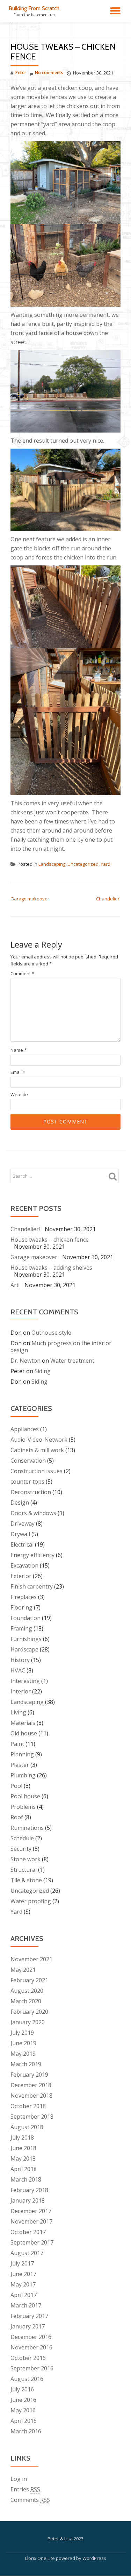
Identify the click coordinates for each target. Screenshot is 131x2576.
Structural (24, 1870)
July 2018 (22, 2138)
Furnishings (26, 1639)
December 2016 (31, 2337)
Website (19, 1095)
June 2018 (23, 2148)
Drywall (20, 1534)
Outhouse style (51, 1333)
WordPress (94, 2558)
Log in (19, 2479)
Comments (30, 2500)
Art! (15, 1285)
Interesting (25, 1681)
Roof (17, 1817)
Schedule (22, 1838)
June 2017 (23, 2274)
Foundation (26, 1618)
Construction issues (37, 1471)
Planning (22, 1754)
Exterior (21, 1576)
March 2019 (26, 2064)
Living (18, 1712)
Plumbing (23, 1775)
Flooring (21, 1607)
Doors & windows (33, 1513)
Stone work (26, 1859)
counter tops (27, 1482)
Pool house (25, 1796)
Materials (23, 1723)
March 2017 (26, 2305)
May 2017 (23, 2284)
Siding (43, 1371)
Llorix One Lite (41, 2558)
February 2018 (29, 2190)
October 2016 (28, 2358)
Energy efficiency (32, 1555)
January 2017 (28, 2326)
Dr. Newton (26, 1361)
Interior (21, 1691)
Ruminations (27, 1828)
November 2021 (31, 1959)
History (20, 1660)
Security (21, 1849)
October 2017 (28, 2232)
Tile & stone (26, 1880)
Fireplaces (24, 1597)
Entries (25, 2489)
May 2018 (23, 2158)
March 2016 (26, 2431)
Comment (22, 974)
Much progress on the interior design (61, 1347)
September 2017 (32, 2242)
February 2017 (29, 2316)
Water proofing (31, 1901)
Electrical (22, 1544)
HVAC (18, 1670)
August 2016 (27, 2379)
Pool (16, 1786)
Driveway (23, 1524)
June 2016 (23, 2400)
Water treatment (72, 1361)
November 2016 (31, 2347)
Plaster (20, 1765)
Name (19, 1050)
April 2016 (24, 2421)
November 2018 (31, 2096)
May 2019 (23, 2054)
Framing (21, 1628)
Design (20, 1503)
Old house (24, 1733)
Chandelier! (108, 899)
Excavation (24, 1565)
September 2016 (32, 2368)
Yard (105, 864)
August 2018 (27, 2127)
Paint (17, 1744)
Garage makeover (30, 899)
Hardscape (24, 1649)
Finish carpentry (32, 1586)
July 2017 (22, 2263)
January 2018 (28, 2200)
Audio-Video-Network (39, 1440)
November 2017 (31, 2221)
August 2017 (27, 2253)
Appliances (25, 1429)
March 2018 (26, 2179)
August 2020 (27, 1991)
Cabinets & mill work (37, 1450)
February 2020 (29, 2012)
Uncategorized (83, 864)
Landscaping (52, 864)
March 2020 (26, 2001)
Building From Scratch (34, 8)
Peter (21, 73)
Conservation (28, 1461)
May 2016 (23, 2410)
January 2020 (28, 2022)
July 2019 (22, 2033)
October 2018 (28, 2106)
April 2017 (24, 2295)
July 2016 (22, 2389)
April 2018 (24, 2169)
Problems (23, 1807)
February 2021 (29, 1980)
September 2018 (32, 2117)
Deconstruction (31, 1492)
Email (18, 1072)
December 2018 (31, 2085)
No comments (49, 73)
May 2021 (23, 1970)
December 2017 (31, 2211)
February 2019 (29, 2075)
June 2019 (23, 2043)
